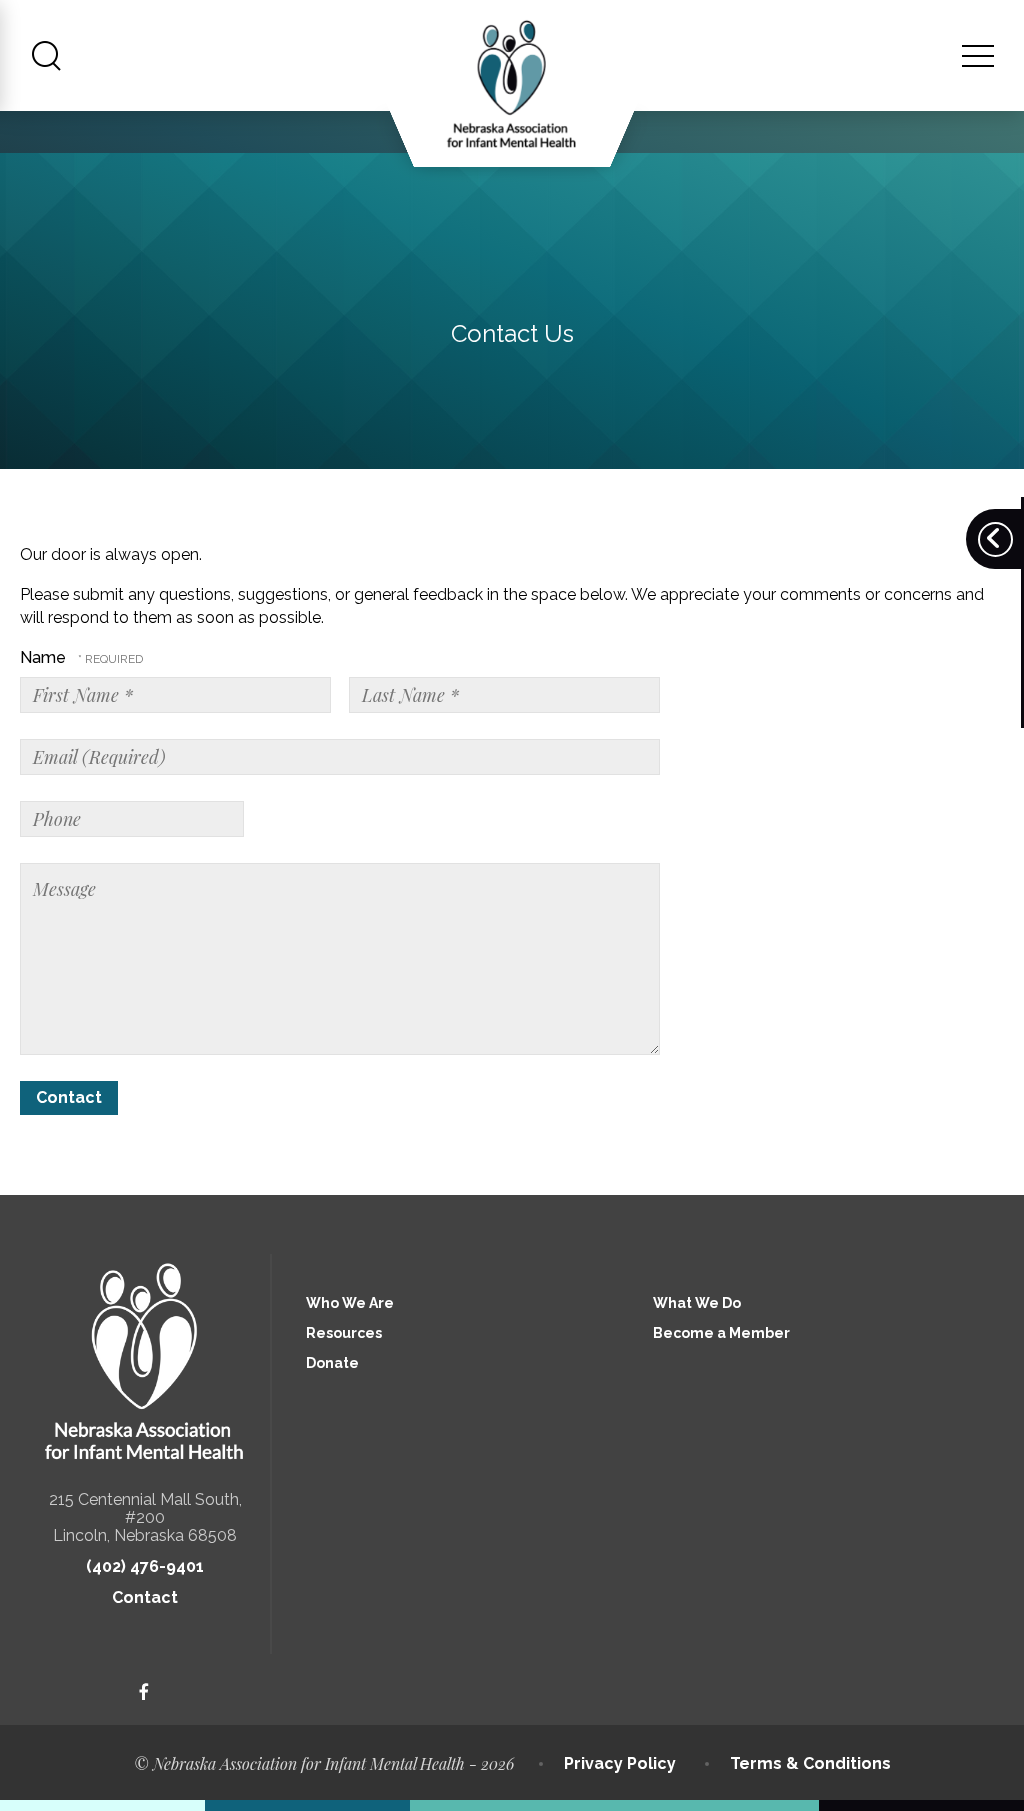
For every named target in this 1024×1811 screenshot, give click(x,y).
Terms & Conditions (810, 1763)
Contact (145, 1597)
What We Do (697, 1303)
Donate (332, 1363)
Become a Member (721, 1333)
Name (45, 657)
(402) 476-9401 (145, 1566)
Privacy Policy (620, 1763)
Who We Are (350, 1303)
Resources (344, 1333)
